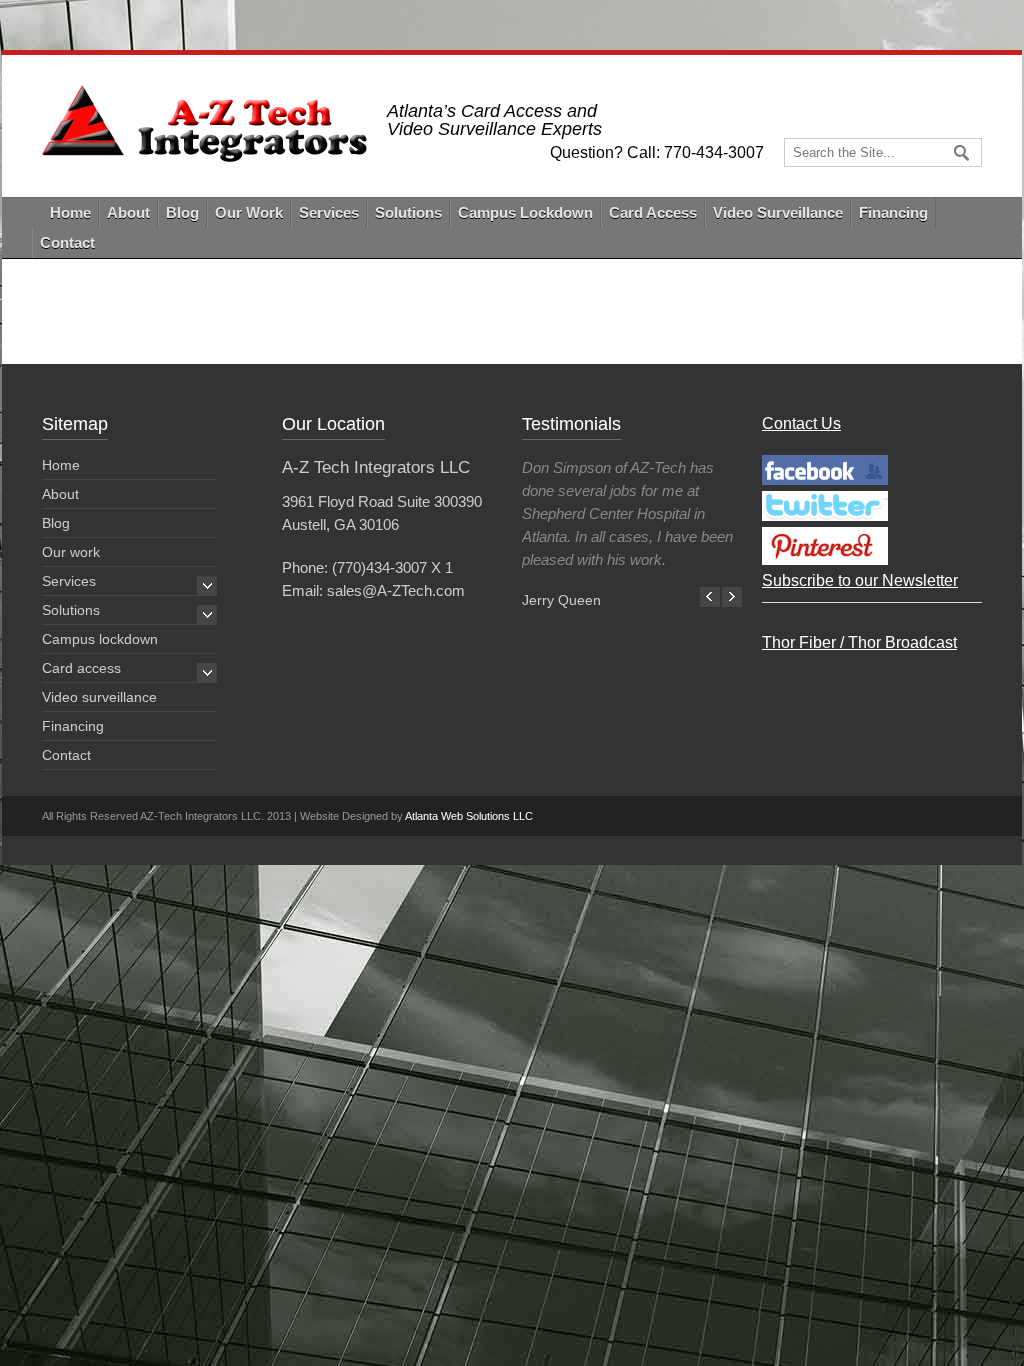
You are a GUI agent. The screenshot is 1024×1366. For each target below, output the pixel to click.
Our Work (249, 212)
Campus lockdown (100, 639)
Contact (67, 242)
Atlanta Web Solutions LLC (469, 816)
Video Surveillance (778, 212)
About (128, 212)
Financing (893, 212)
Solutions (408, 212)
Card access (81, 668)
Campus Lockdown (525, 212)
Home (70, 212)
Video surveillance (99, 697)
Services (329, 212)
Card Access (653, 212)
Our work (71, 552)
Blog (182, 212)
